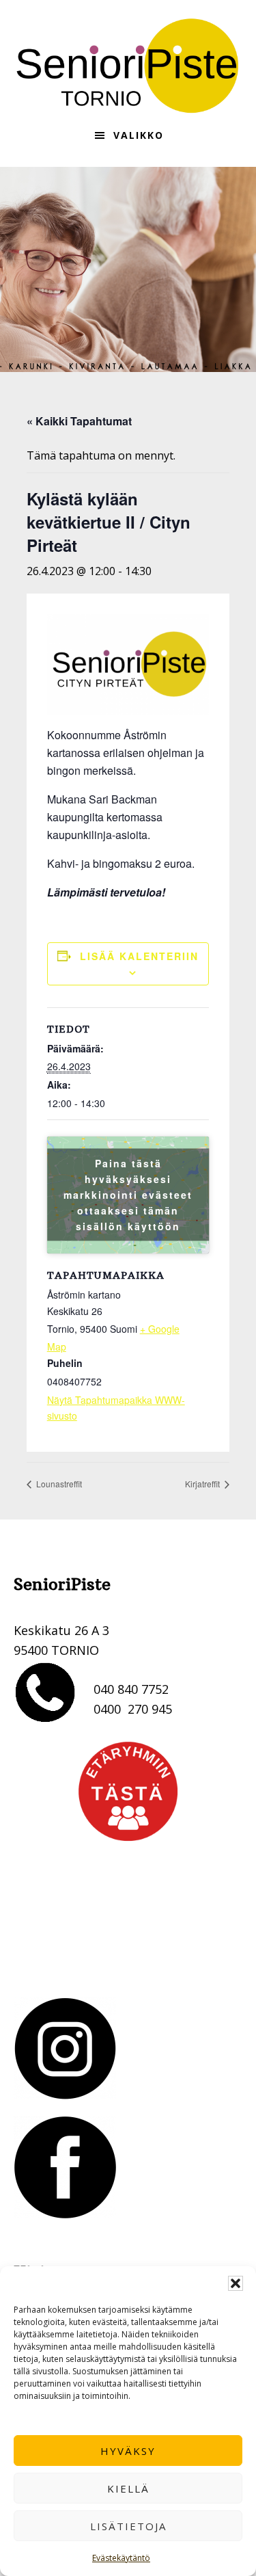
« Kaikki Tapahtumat (79, 421)
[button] (236, 2283)
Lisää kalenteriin (139, 956)
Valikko (139, 135)
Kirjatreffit (203, 1484)
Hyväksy (128, 2451)
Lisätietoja (128, 2526)
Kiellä (128, 2488)
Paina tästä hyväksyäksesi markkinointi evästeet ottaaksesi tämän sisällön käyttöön (128, 1195)
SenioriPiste (128, 66)
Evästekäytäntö (121, 2558)
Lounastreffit (58, 1484)
